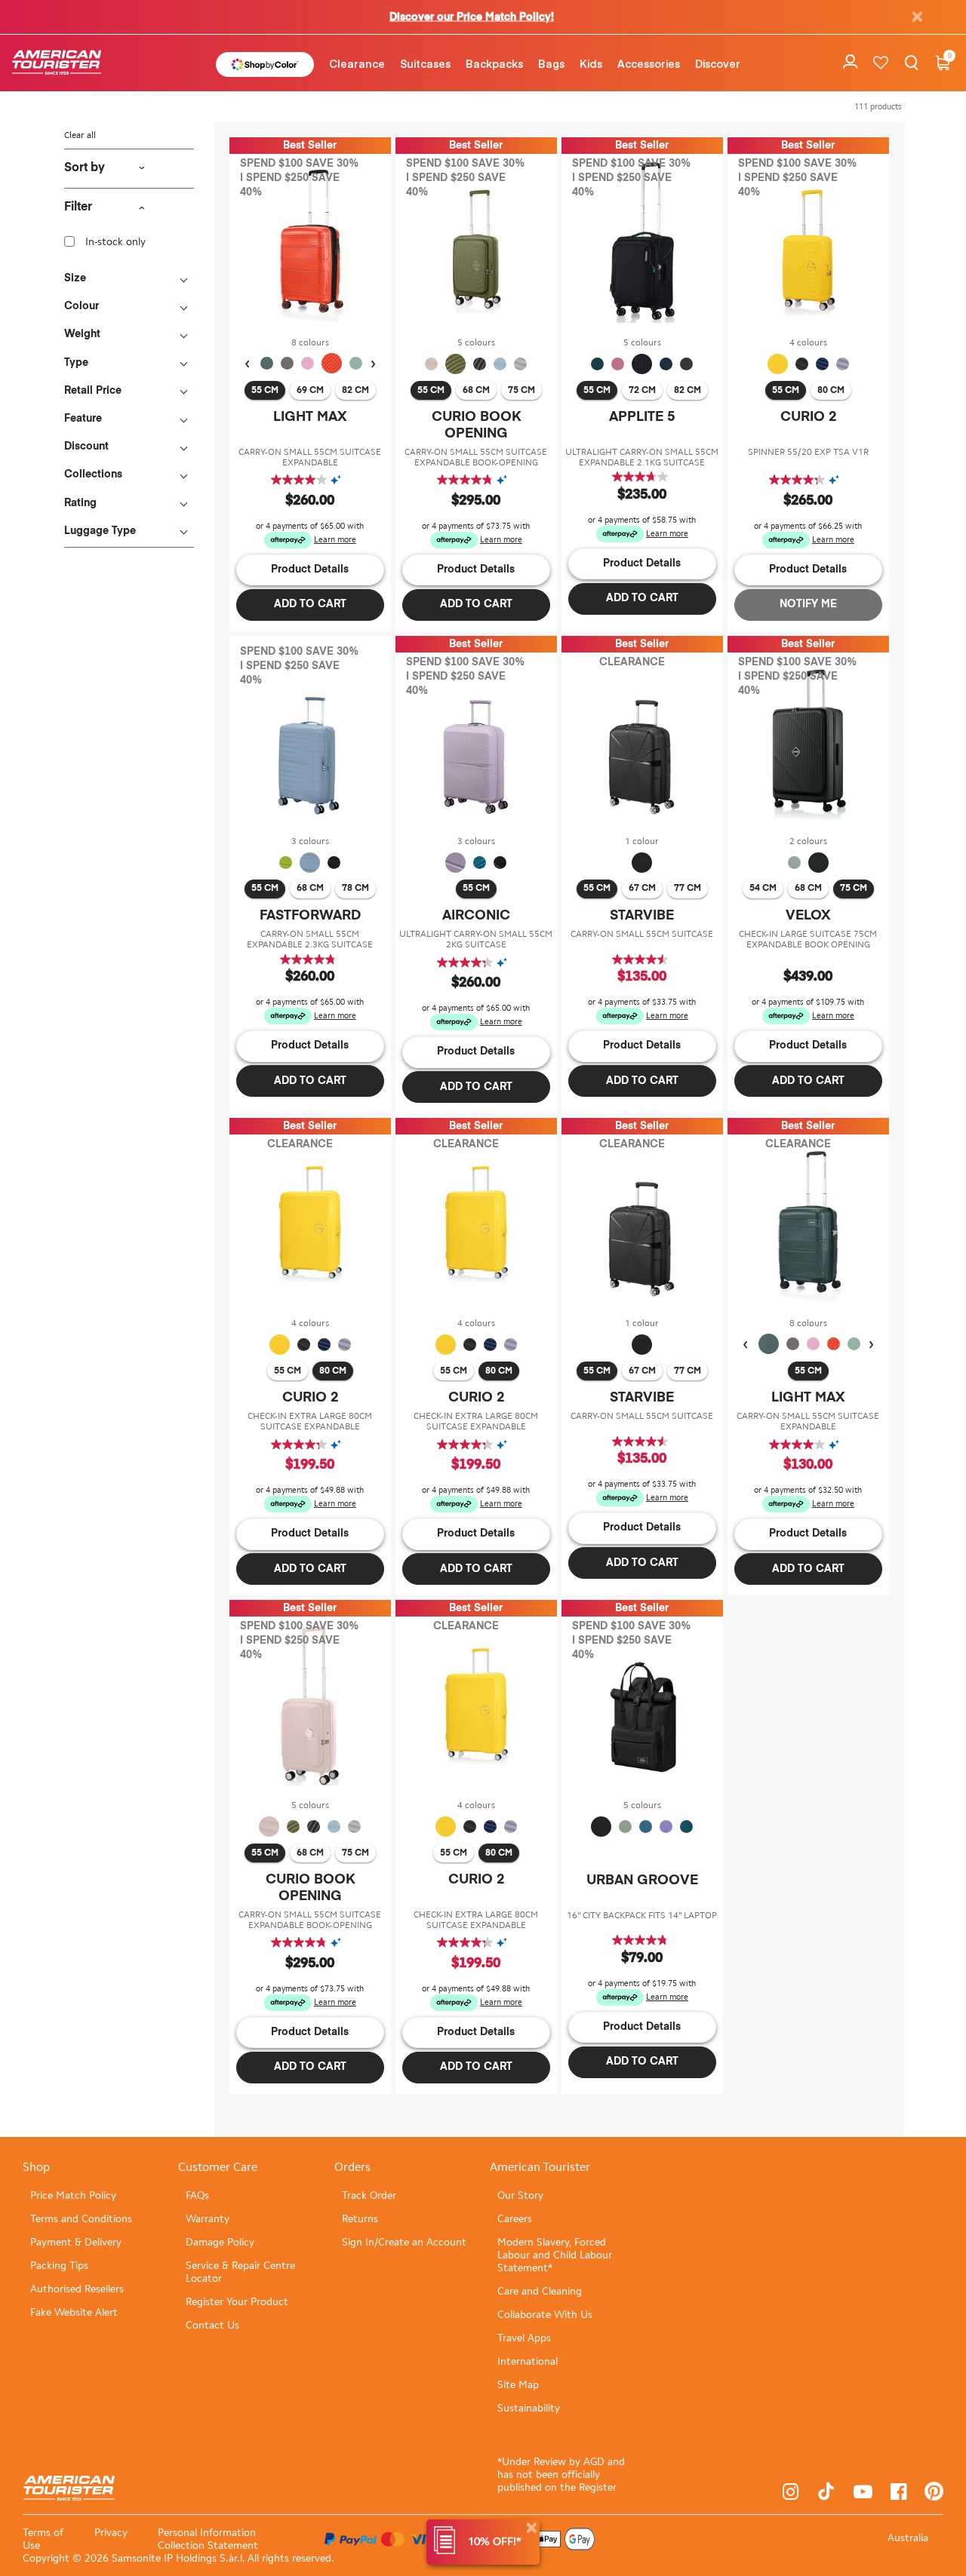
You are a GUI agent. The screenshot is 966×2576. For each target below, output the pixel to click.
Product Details (310, 570)
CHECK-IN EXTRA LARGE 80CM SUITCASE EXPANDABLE (310, 1421)
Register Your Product (237, 2302)
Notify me (808, 604)
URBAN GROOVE (642, 1881)
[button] (357, 63)
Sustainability (529, 2408)
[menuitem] (357, 63)
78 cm (355, 889)
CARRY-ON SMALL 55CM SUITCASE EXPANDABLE (310, 457)
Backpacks (494, 63)
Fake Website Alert (74, 2312)
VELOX (808, 916)
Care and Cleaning (540, 2291)
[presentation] (247, 364)
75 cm (521, 391)
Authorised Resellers (77, 2289)
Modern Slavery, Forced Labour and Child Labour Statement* (555, 2255)
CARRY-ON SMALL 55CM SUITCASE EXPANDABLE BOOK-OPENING (476, 457)
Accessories (649, 63)
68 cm (476, 391)
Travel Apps (524, 2338)
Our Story (520, 2195)
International (528, 2361)
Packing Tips (59, 2266)
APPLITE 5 (642, 417)
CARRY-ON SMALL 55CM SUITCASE (642, 934)
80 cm (831, 391)
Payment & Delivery (76, 2242)
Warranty (208, 2219)
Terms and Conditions (81, 2219)
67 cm (642, 889)
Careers (515, 2219)
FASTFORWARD (310, 916)
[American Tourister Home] (64, 63)
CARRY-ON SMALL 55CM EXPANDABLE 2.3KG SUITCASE (310, 939)
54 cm (763, 889)
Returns (360, 2219)
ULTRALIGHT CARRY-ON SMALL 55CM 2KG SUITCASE (476, 939)
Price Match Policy (73, 2195)
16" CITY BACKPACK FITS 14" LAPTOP (642, 1915)
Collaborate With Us (545, 2315)
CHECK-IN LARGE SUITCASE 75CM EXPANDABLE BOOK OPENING (808, 939)
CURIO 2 (808, 417)
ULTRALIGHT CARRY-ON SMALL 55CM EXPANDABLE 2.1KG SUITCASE (642, 457)
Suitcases (425, 63)
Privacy (111, 2533)
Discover (718, 63)
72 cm (642, 391)
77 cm (688, 889)
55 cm (265, 391)
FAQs (197, 2195)
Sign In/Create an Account (404, 2242)
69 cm (310, 391)
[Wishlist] (881, 63)
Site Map (518, 2385)
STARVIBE (642, 916)
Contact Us (212, 2325)
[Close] (531, 2528)
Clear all (80, 135)
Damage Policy (220, 2242)
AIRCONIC (476, 916)
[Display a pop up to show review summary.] (340, 481)
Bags (551, 63)
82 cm (355, 391)
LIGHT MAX (310, 417)
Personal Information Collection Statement (208, 2539)
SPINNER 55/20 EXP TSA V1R (808, 452)
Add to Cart (310, 604)
